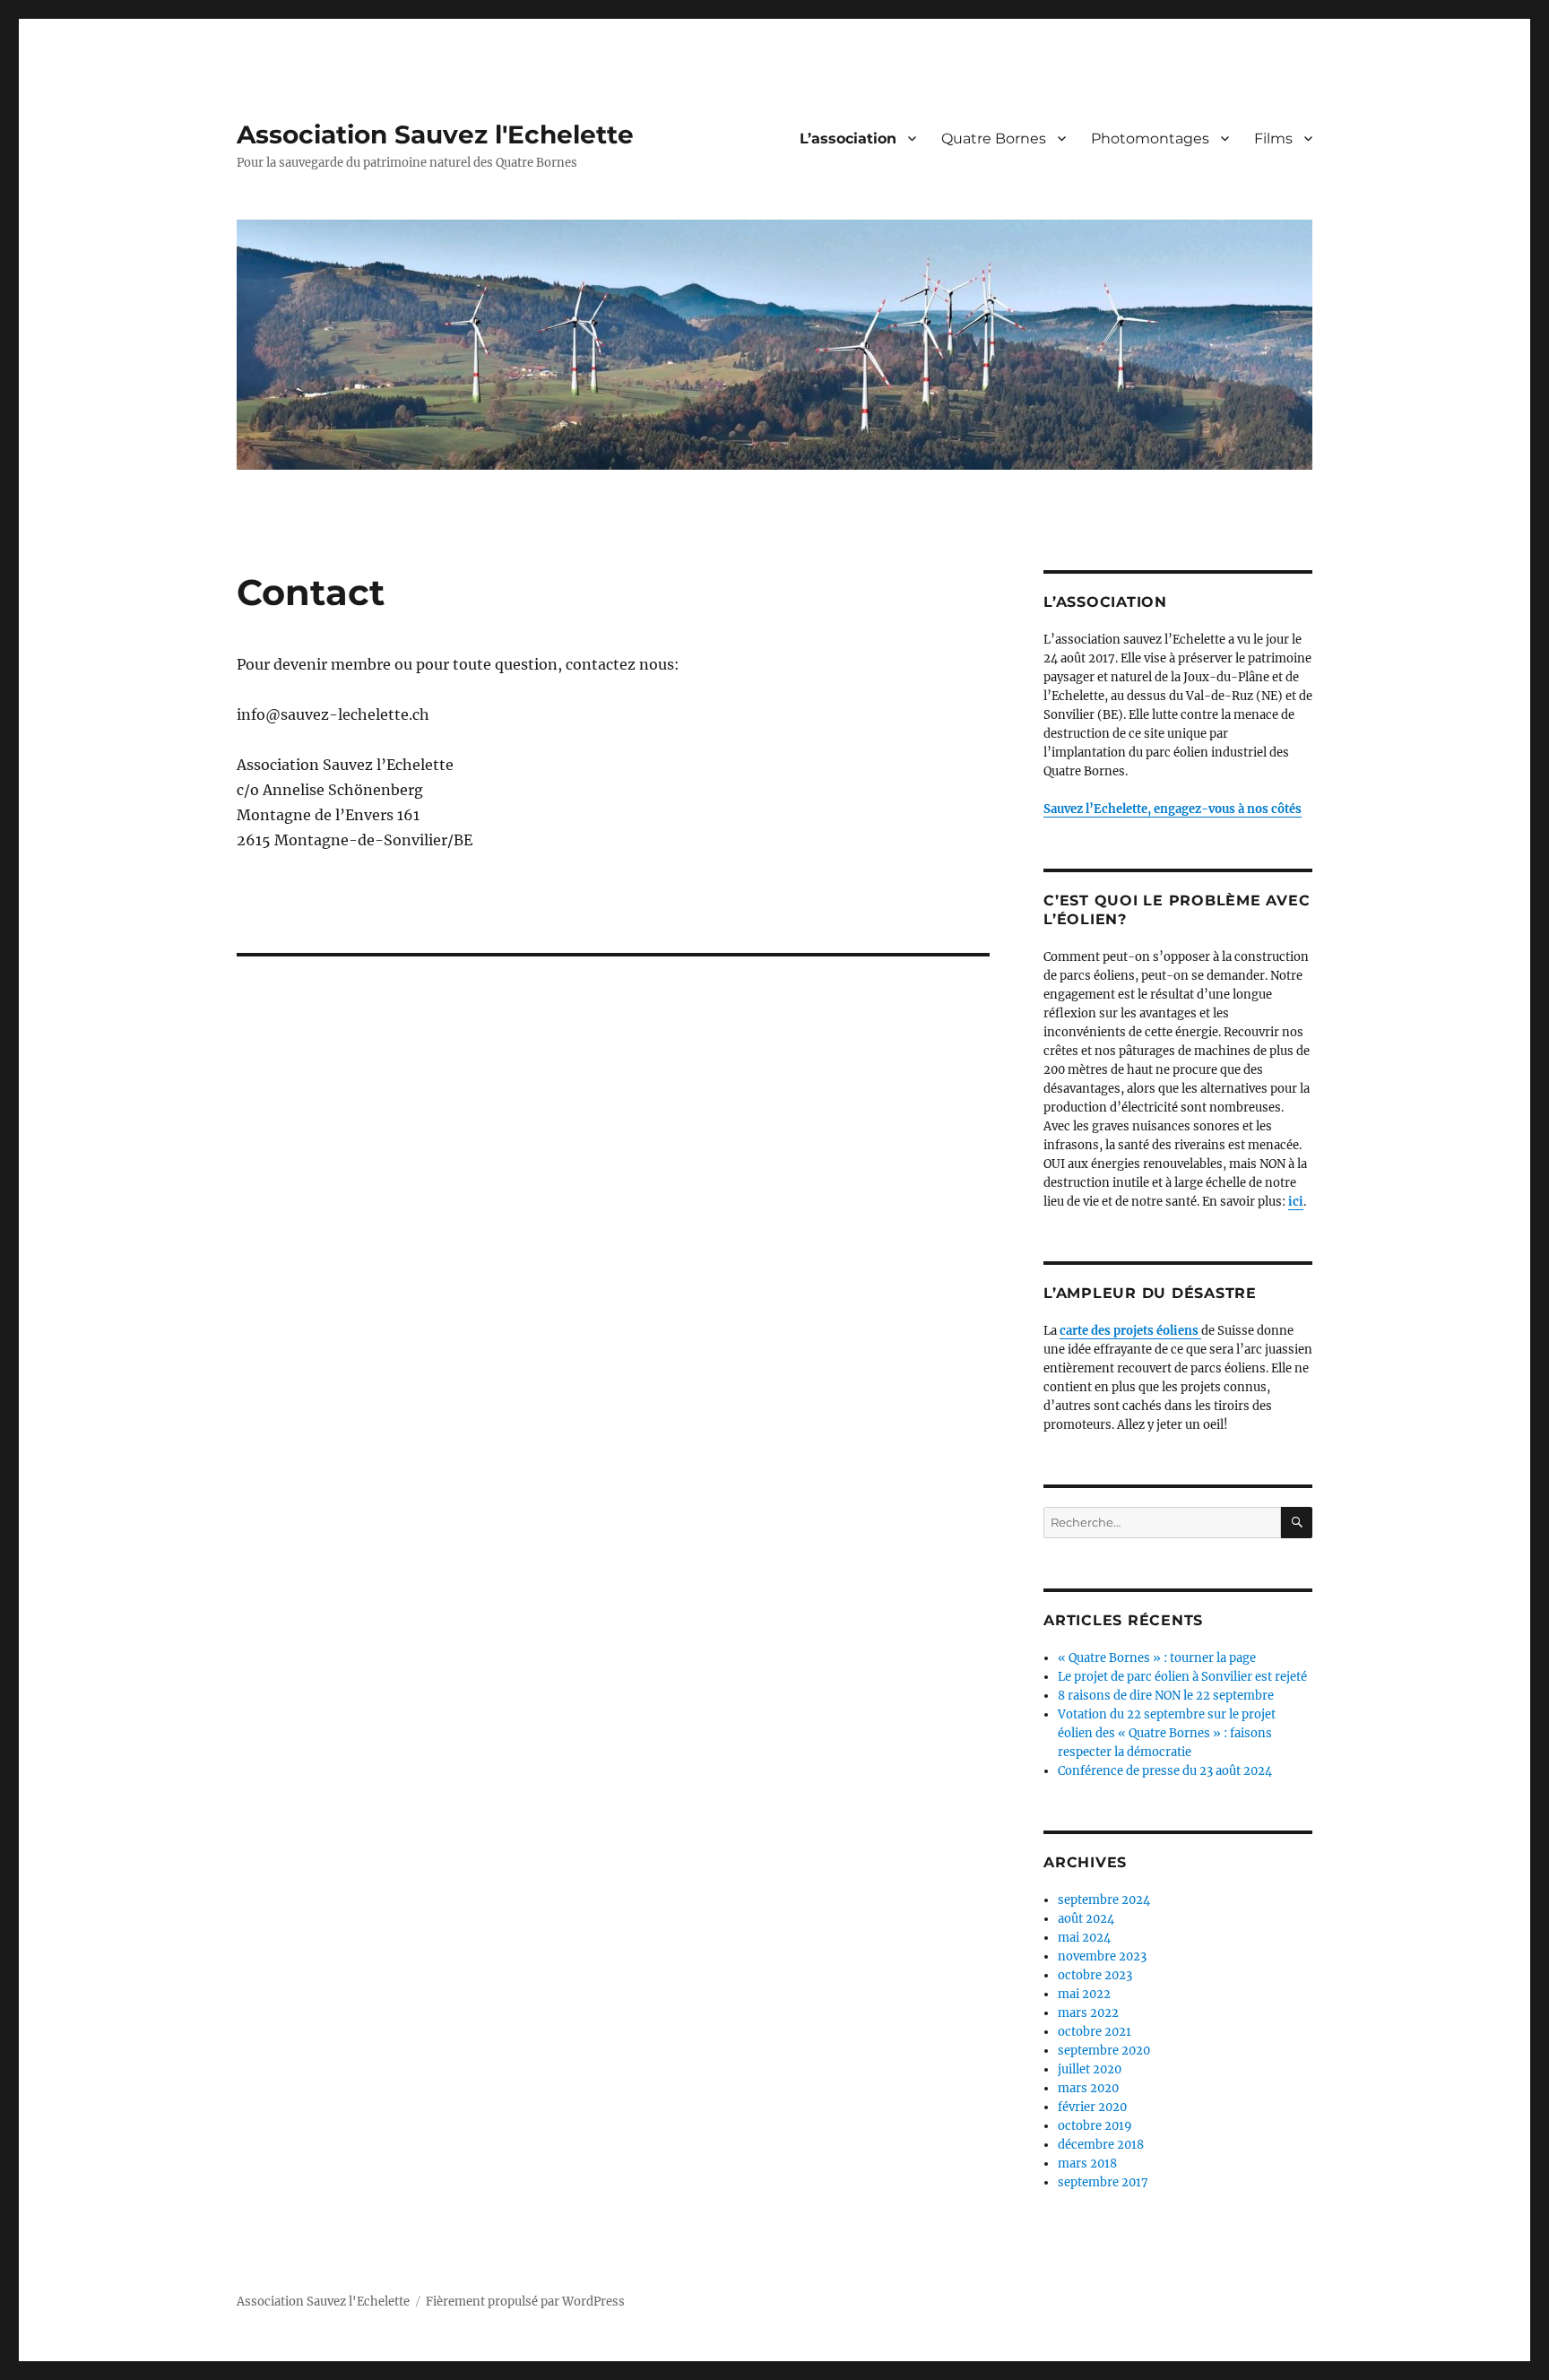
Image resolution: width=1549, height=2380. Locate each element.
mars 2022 (1088, 2013)
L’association (848, 138)
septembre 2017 (1103, 2182)
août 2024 (1086, 1919)
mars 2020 (1088, 2088)
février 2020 (1092, 2107)
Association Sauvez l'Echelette (435, 134)
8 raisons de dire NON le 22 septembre (1166, 1696)
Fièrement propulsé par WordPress (525, 2302)
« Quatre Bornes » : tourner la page (1157, 1658)
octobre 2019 (1095, 2126)
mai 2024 (1084, 1938)
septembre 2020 (1104, 2051)
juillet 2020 (1090, 2069)
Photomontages (1150, 138)
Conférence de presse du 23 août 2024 (1165, 1771)
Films (1273, 138)
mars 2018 (1087, 2164)
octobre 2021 (1095, 2032)
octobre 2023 (1095, 1975)
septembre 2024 (1104, 1900)
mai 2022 (1084, 1994)
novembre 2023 (1102, 1956)
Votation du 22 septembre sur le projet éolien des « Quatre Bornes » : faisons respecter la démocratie (1167, 1733)
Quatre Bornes (994, 138)
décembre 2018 (1101, 2145)
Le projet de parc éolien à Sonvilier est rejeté (1182, 1677)
